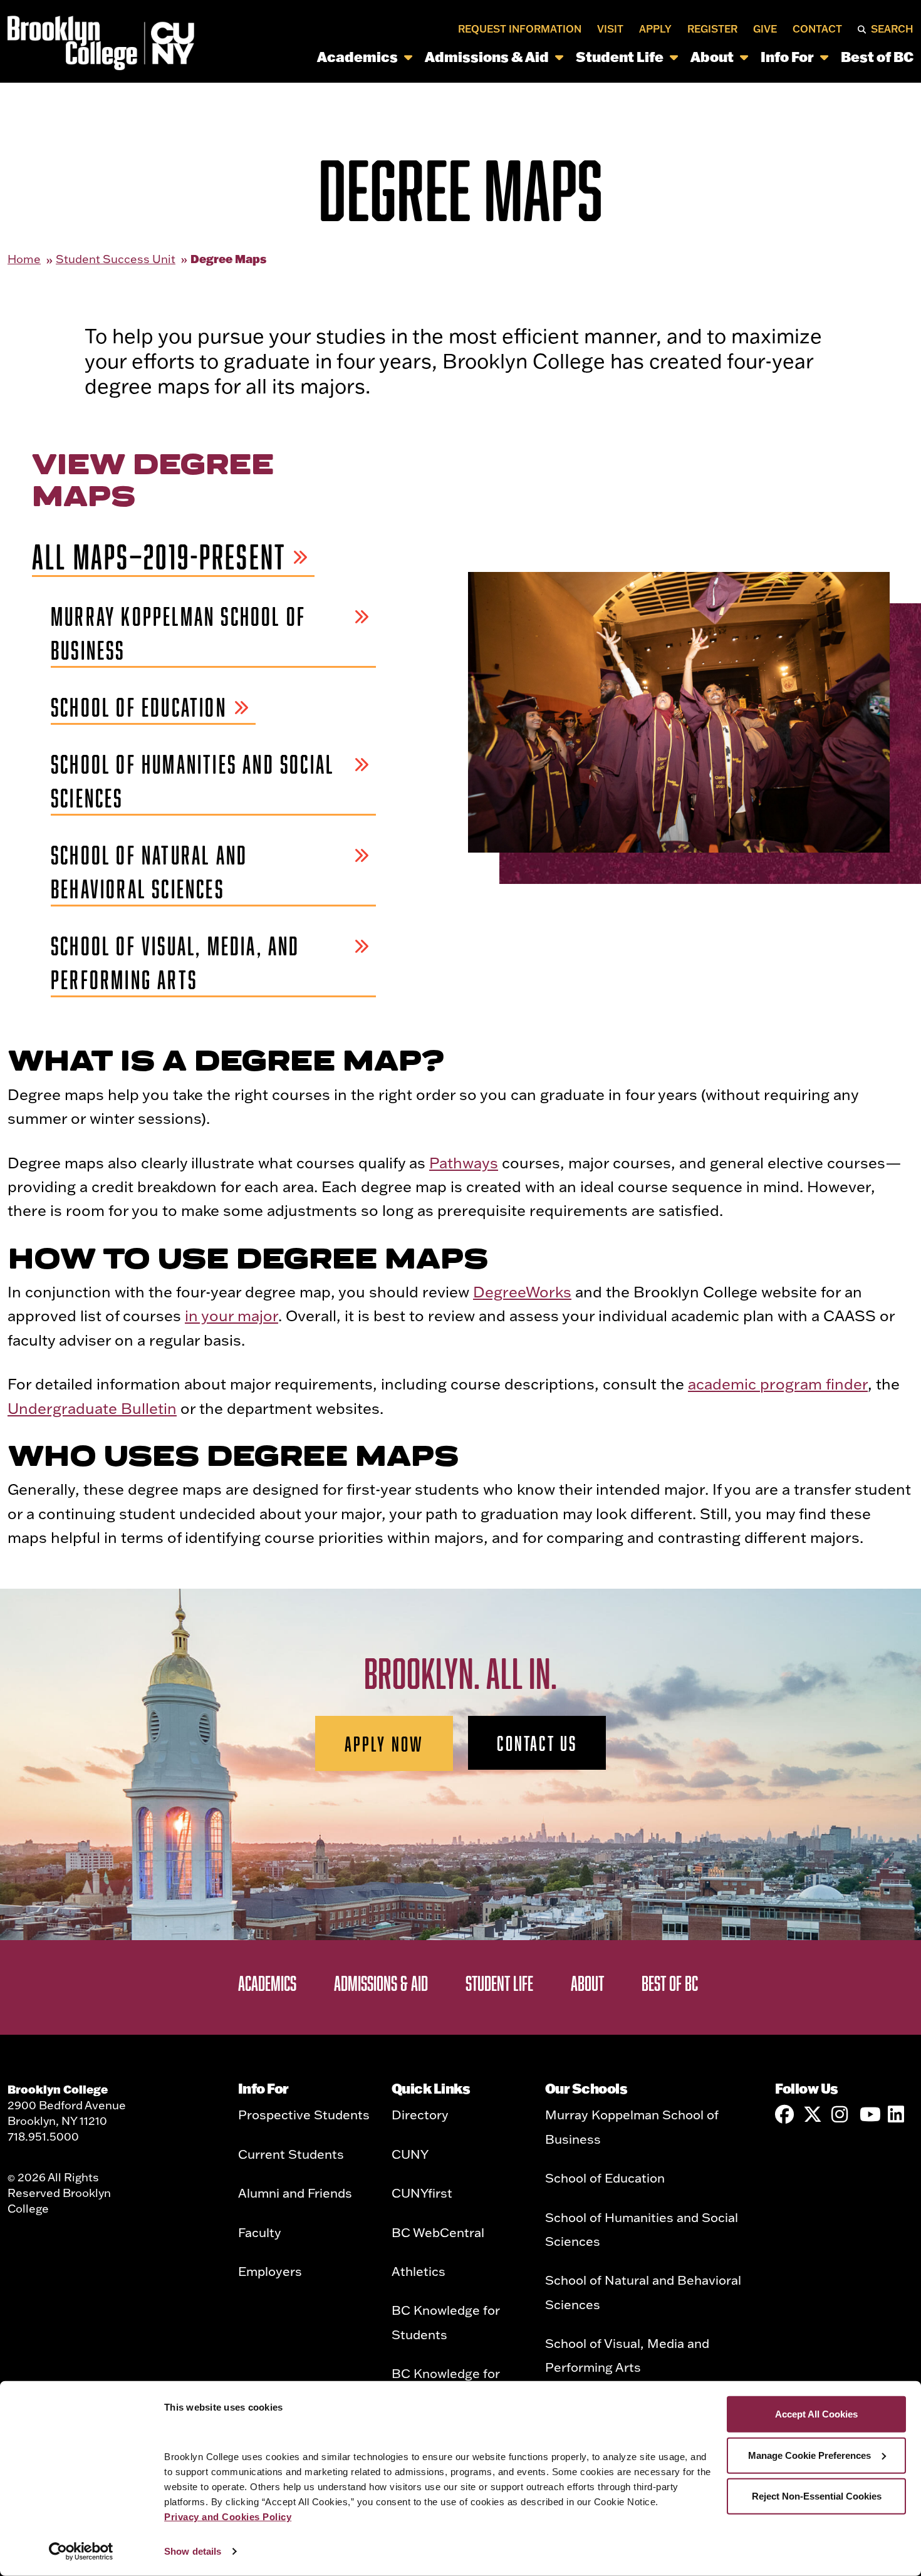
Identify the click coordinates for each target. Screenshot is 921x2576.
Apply (655, 29)
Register (712, 29)
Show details (193, 2551)
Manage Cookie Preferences (809, 2455)
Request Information (520, 29)
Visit (610, 29)
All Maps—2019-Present (159, 557)
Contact (817, 29)
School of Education (139, 707)
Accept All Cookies (816, 2414)
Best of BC (877, 57)
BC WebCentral (438, 2232)
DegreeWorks (522, 1291)
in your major (232, 1315)
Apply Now (384, 1743)
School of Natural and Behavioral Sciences (149, 872)
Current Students (291, 2154)
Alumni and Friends (295, 2193)
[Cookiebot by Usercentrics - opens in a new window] (81, 2552)
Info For (787, 57)
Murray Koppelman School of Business (178, 633)
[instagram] (841, 2114)
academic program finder (778, 1384)
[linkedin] (897, 2114)
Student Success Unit (116, 259)
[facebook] (784, 2114)
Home (24, 259)
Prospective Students (304, 2114)
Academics (357, 57)
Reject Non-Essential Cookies (817, 2496)
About (712, 57)
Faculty (260, 2232)
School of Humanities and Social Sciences (192, 781)
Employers (270, 2271)
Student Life (620, 57)
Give (765, 29)
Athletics (419, 2271)
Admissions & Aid (487, 57)
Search (892, 29)
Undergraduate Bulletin (92, 1408)
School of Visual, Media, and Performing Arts (175, 963)
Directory (420, 2114)
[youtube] (869, 2114)
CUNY (410, 2154)
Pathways (464, 1162)
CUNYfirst (422, 2193)
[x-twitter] (813, 2114)
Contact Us (537, 1743)
